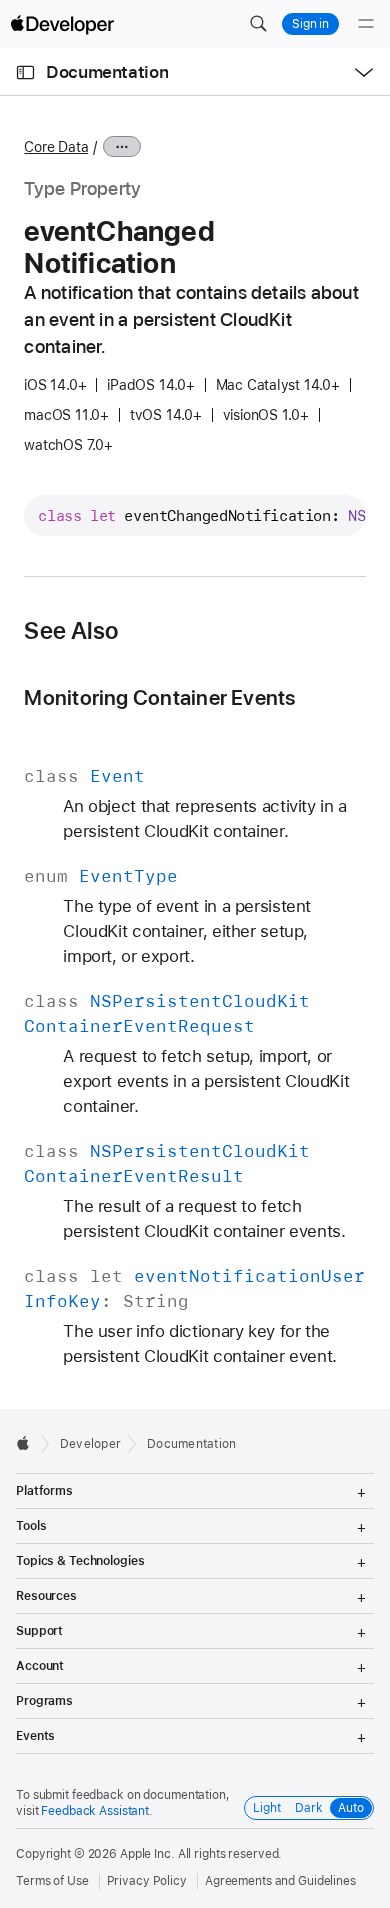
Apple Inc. (147, 1854)
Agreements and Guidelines (280, 1881)
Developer (90, 1444)
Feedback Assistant (95, 1811)
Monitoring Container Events (159, 697)
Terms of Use (52, 1881)
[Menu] (366, 24)
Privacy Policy (147, 1881)
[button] (258, 24)
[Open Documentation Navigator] (25, 72)
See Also (71, 631)
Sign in (310, 24)
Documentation (107, 72)
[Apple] (28, 1443)
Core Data (56, 147)
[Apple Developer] (62, 24)
